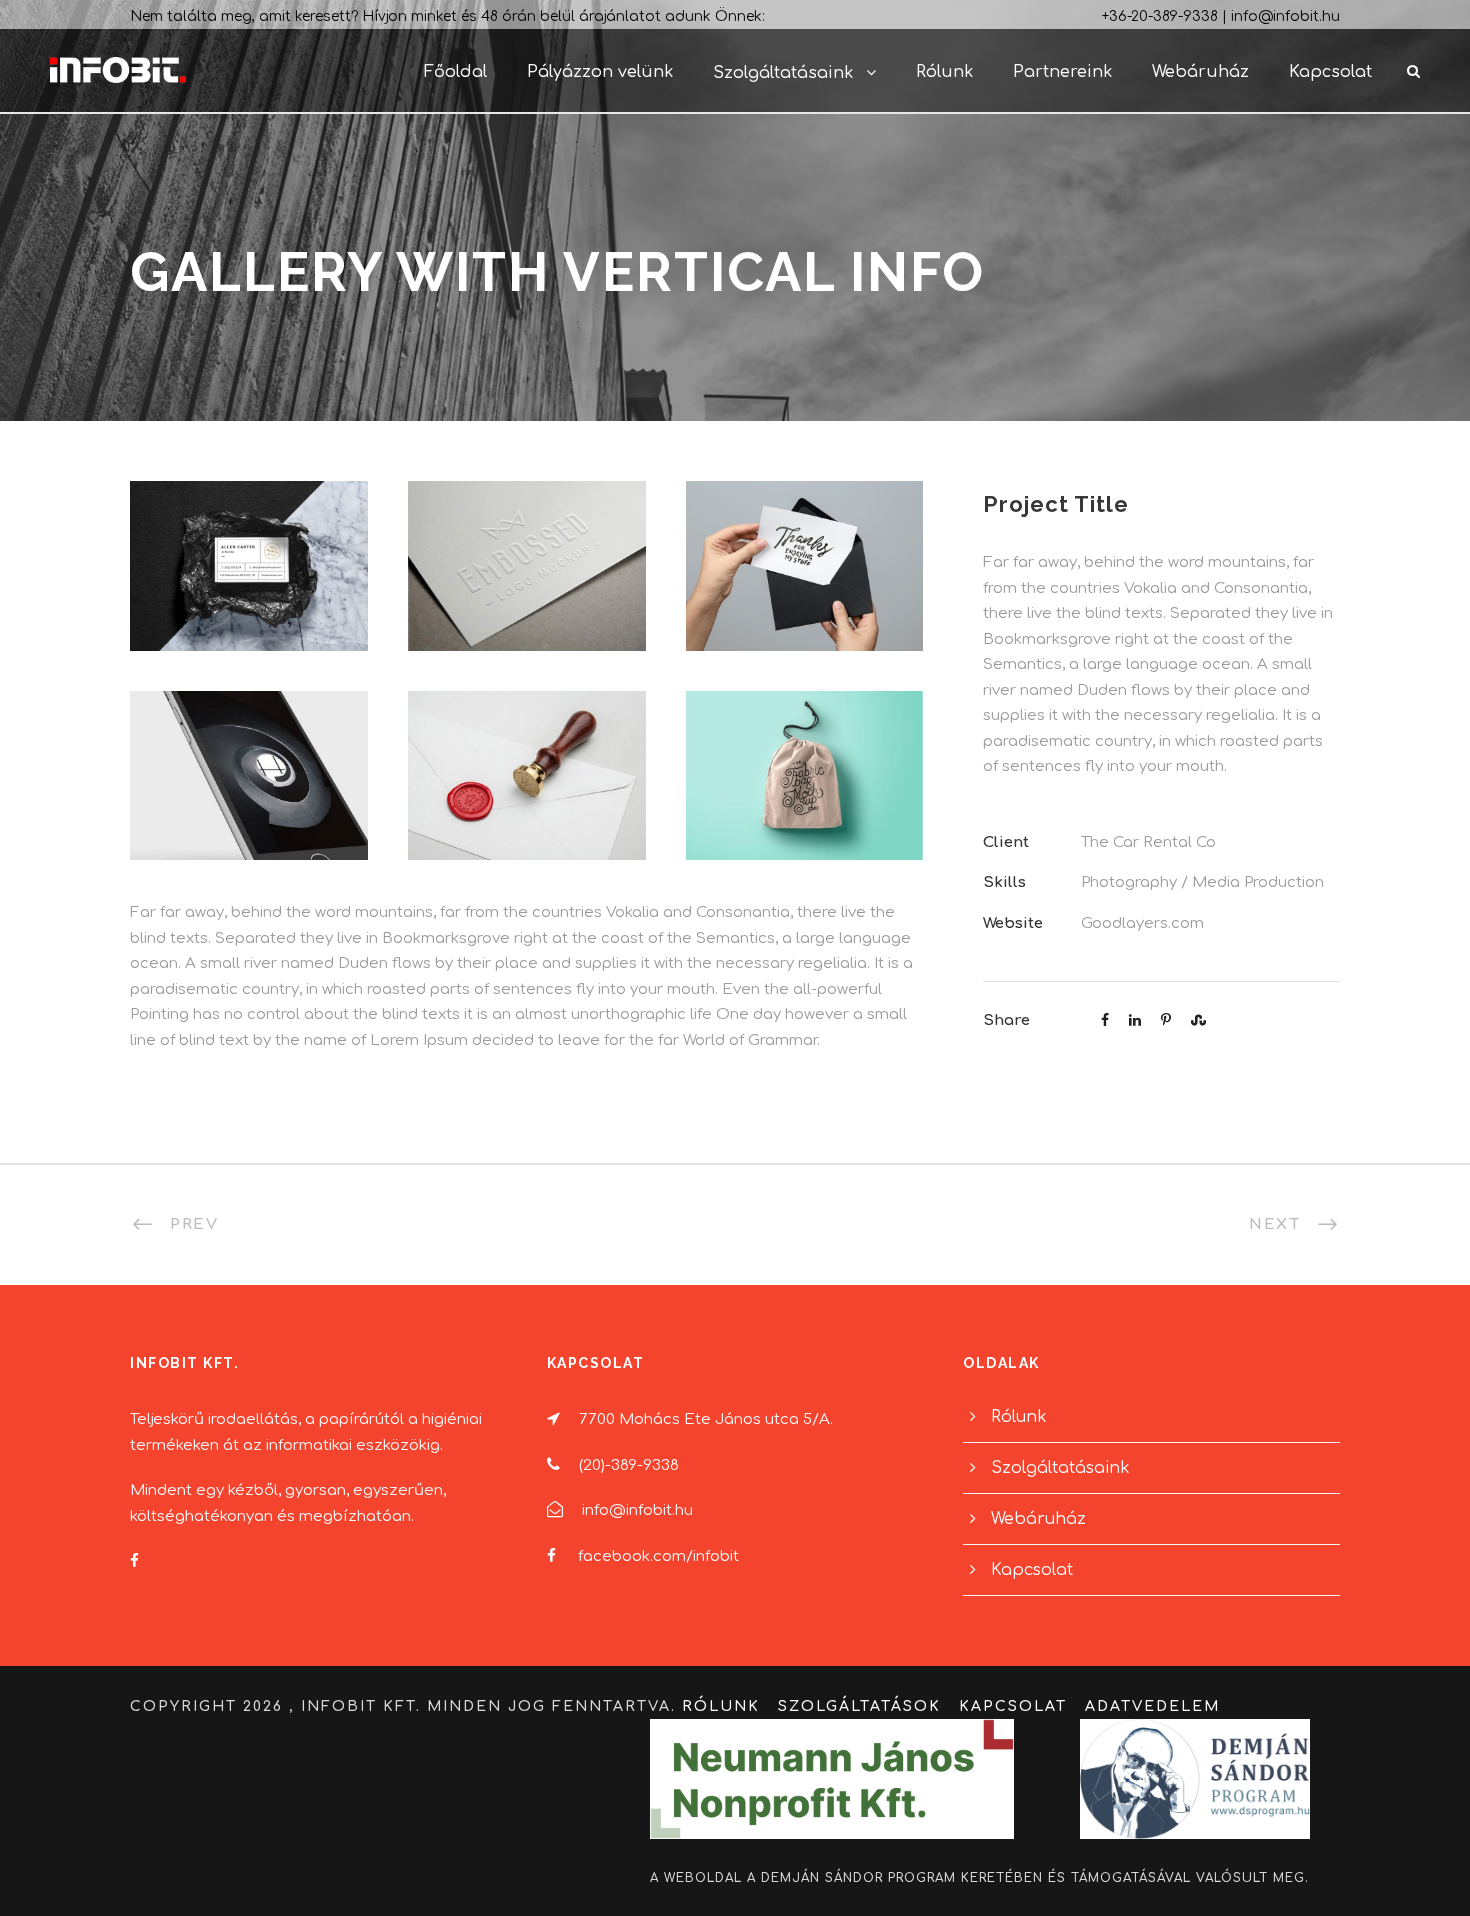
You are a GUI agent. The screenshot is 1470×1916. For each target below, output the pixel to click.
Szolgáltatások (859, 1706)
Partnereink (1062, 72)
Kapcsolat (1330, 72)
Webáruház (1200, 72)
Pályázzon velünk (600, 72)
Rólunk (944, 72)
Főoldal (455, 72)
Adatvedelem (1152, 1706)
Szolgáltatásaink (783, 73)
